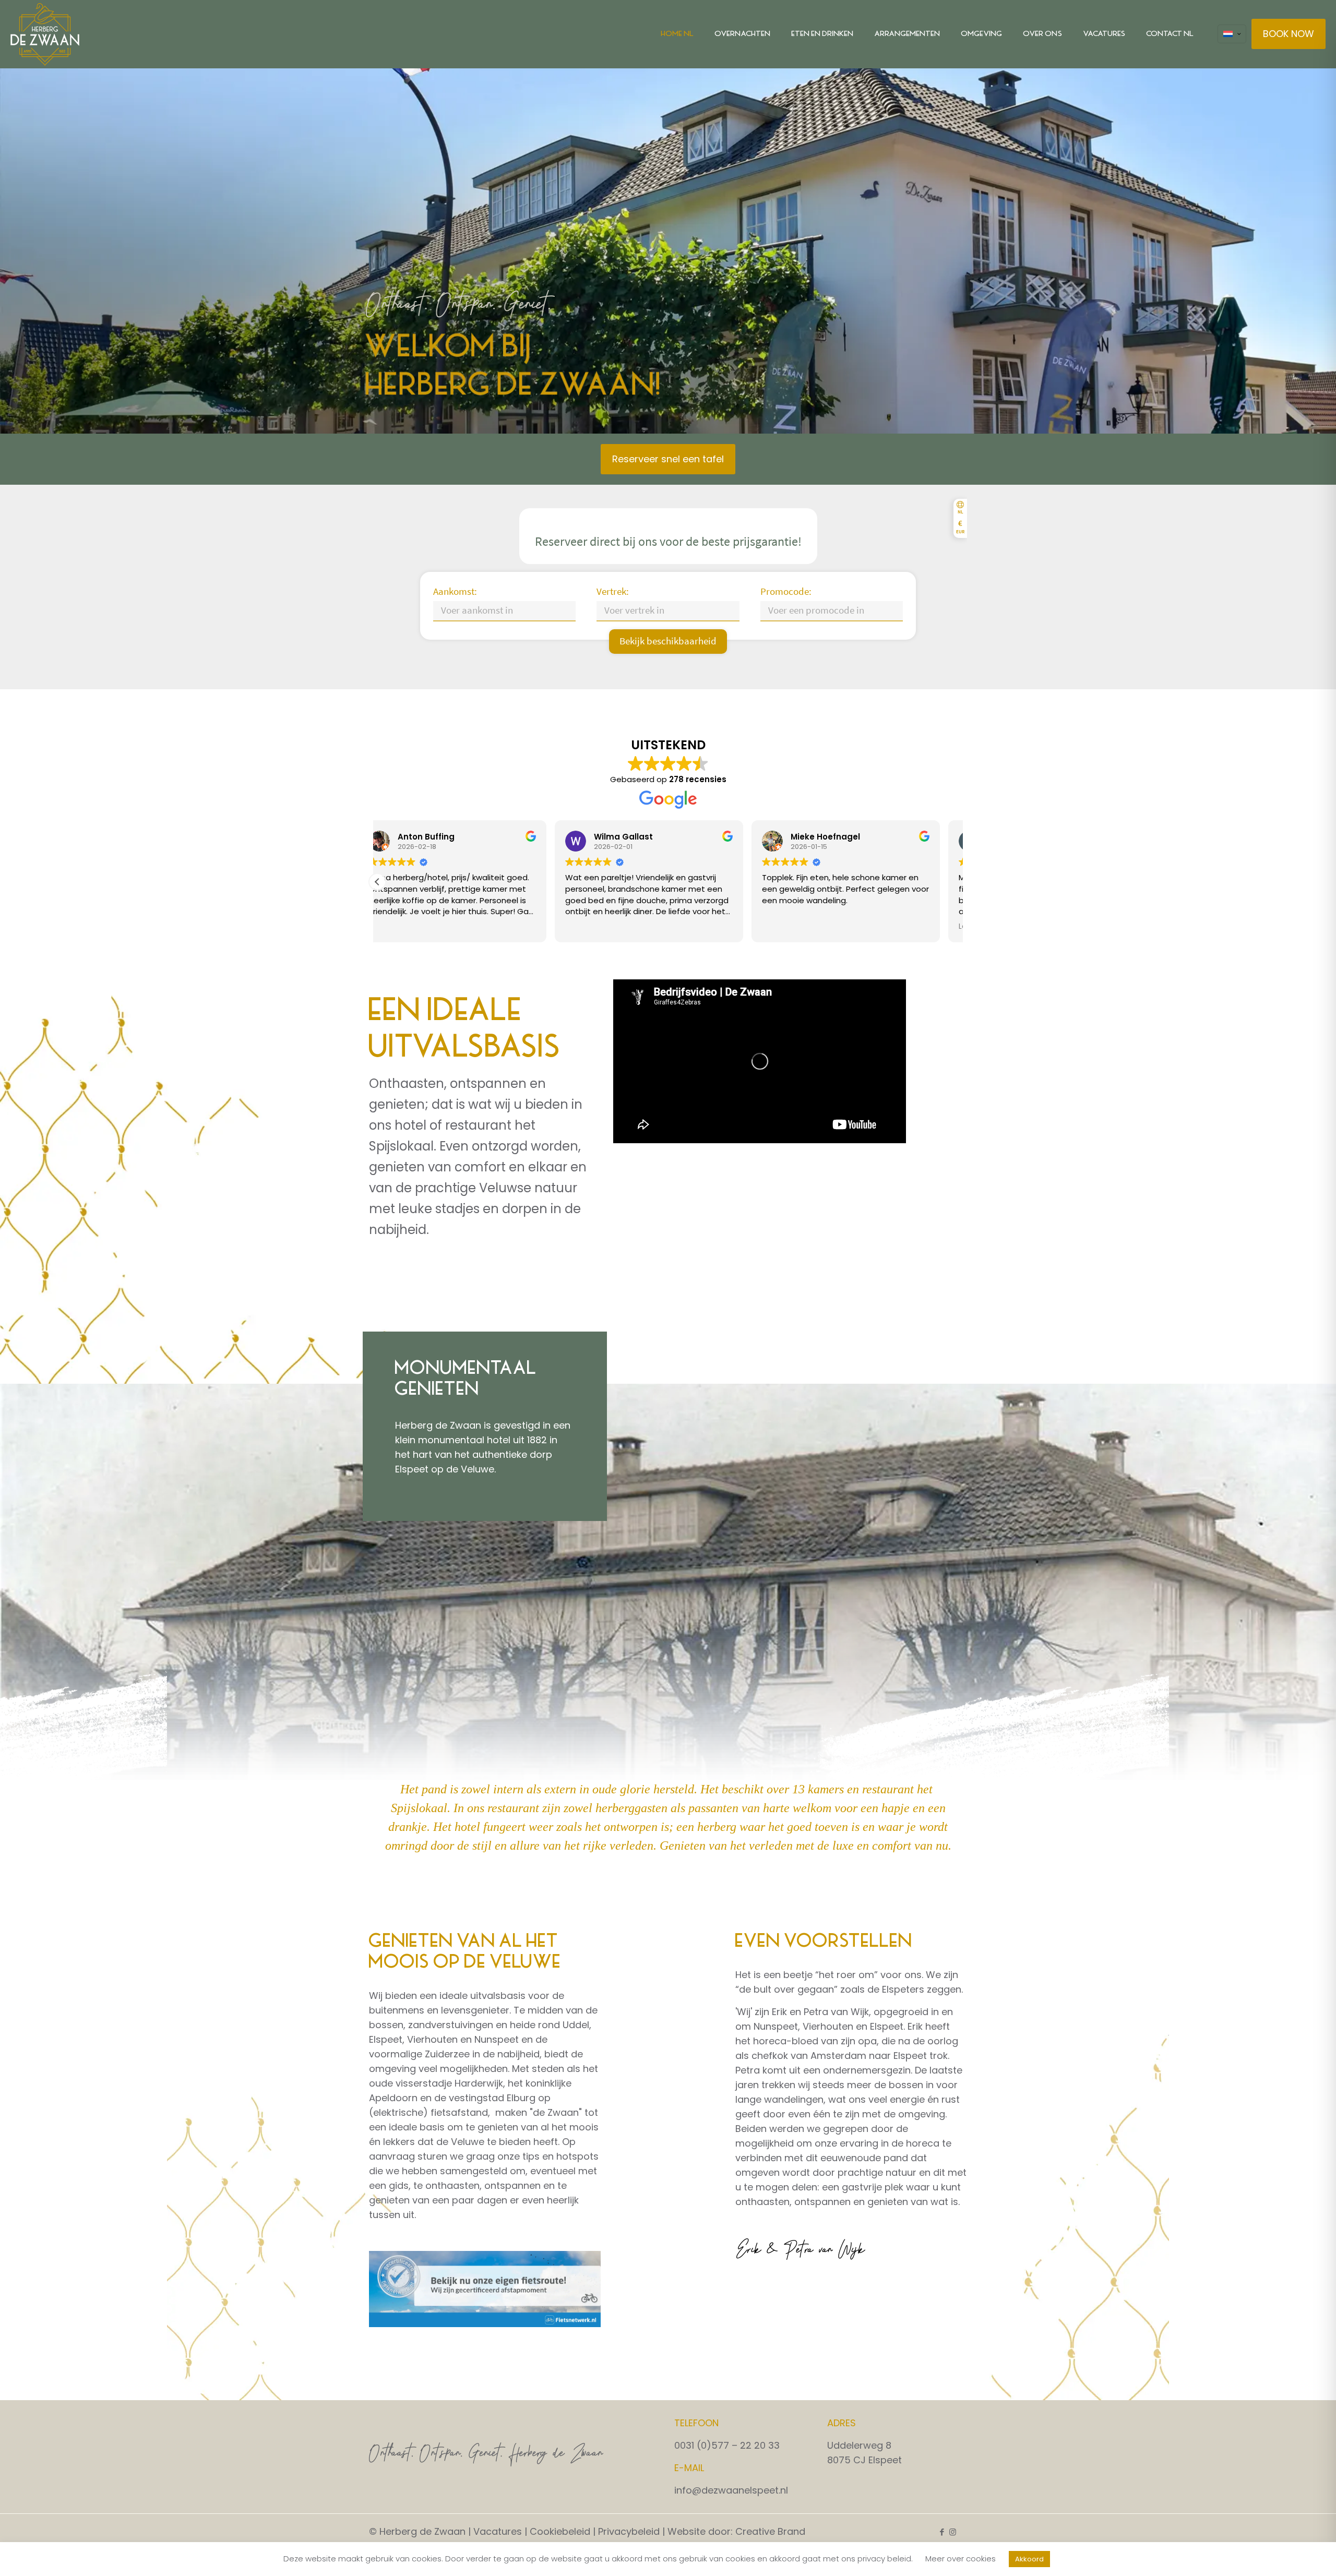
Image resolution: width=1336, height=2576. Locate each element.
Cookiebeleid (560, 2531)
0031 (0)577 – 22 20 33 (727, 2445)
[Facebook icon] (942, 2532)
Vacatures (498, 2531)
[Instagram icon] (953, 2532)
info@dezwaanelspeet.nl (731, 2490)
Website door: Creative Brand (736, 2531)
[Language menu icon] (1232, 34)
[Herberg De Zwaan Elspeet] (45, 34)
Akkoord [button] (1029, 2559)
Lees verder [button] (802, 927)
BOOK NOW (1289, 34)
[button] (377, 882)
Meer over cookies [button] (961, 2559)
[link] (485, 2289)
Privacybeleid (629, 2531)
